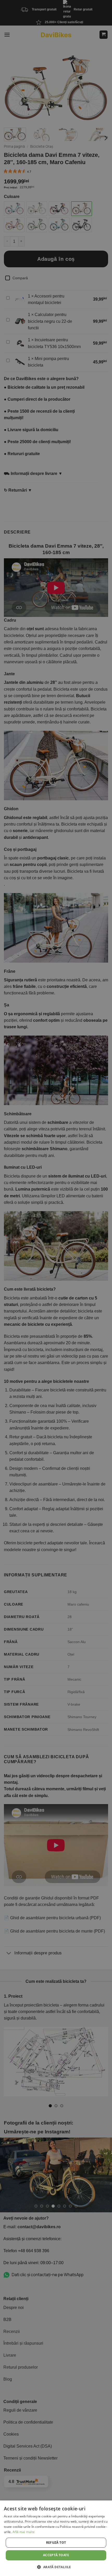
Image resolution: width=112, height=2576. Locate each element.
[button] (56, 2567)
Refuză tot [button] (56, 2543)
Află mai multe (24, 2532)
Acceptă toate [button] (56, 2555)
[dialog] (56, 2538)
